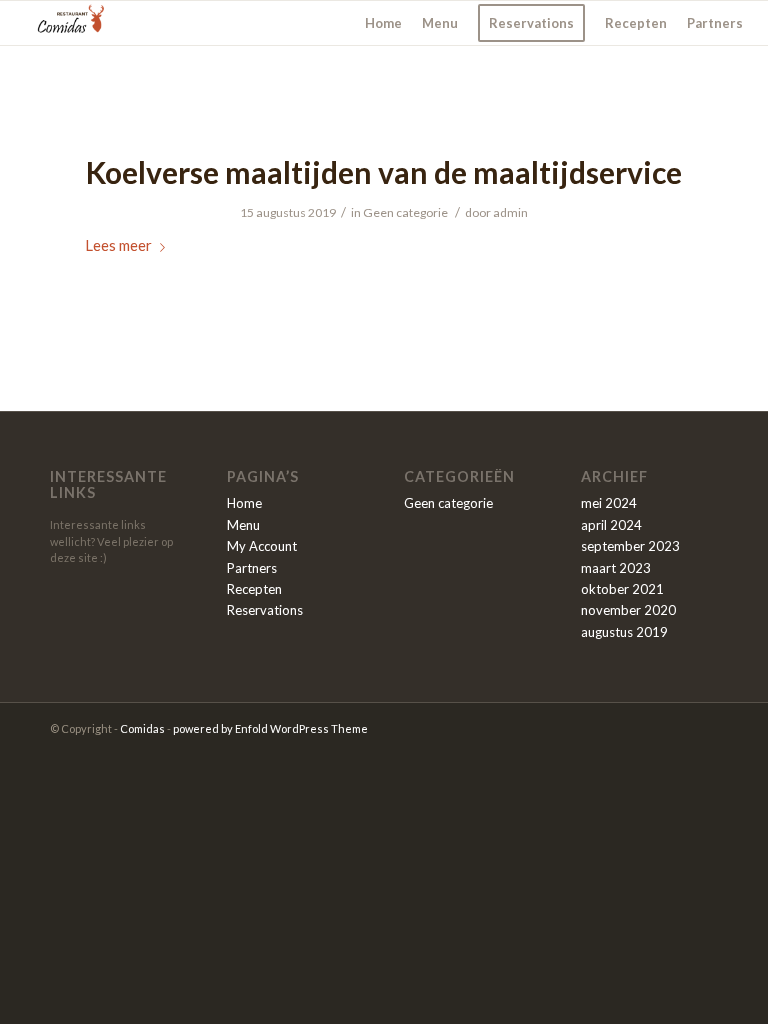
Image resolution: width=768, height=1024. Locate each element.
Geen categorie (405, 212)
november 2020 (628, 610)
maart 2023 (616, 568)
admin (510, 212)
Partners (252, 568)
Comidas (142, 728)
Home (244, 503)
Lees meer (118, 245)
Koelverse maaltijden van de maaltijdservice (384, 172)
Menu (243, 525)
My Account (262, 546)
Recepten (254, 589)
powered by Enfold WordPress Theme (270, 728)
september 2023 (630, 546)
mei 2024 (609, 503)
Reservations (265, 610)
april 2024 (611, 525)
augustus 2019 (624, 632)
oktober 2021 (622, 589)
